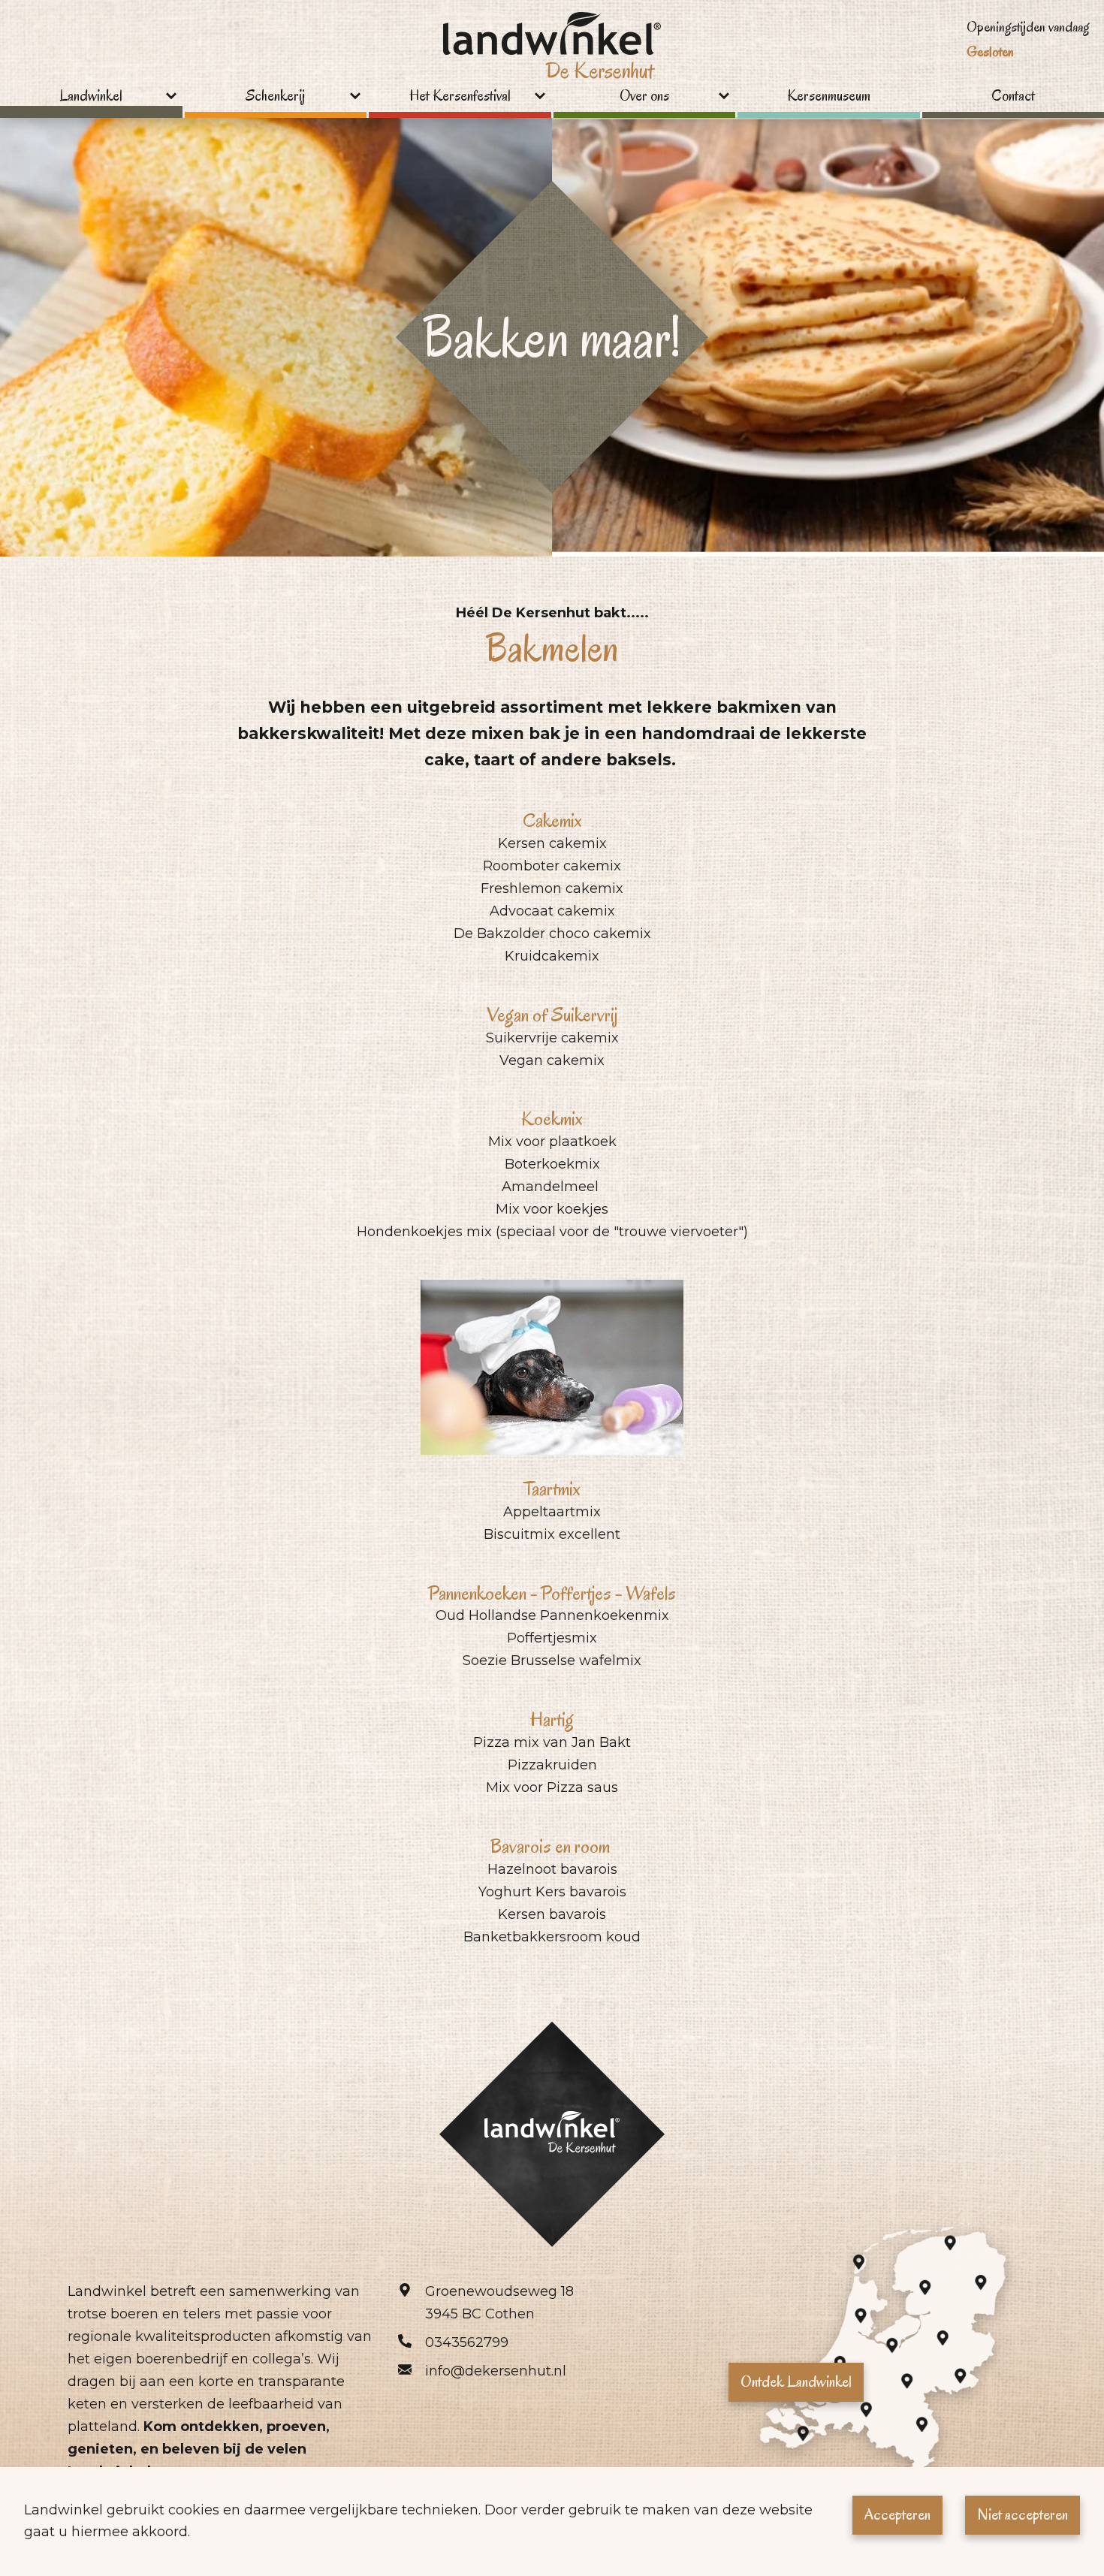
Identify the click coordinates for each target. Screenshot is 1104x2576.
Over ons (644, 97)
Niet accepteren (1023, 2514)
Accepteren (897, 2514)
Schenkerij (275, 97)
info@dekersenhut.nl (496, 2371)
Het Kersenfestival (460, 97)
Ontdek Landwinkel (796, 2381)
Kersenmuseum (829, 97)
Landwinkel (91, 97)
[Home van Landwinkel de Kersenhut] (552, 50)
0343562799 (467, 2342)
